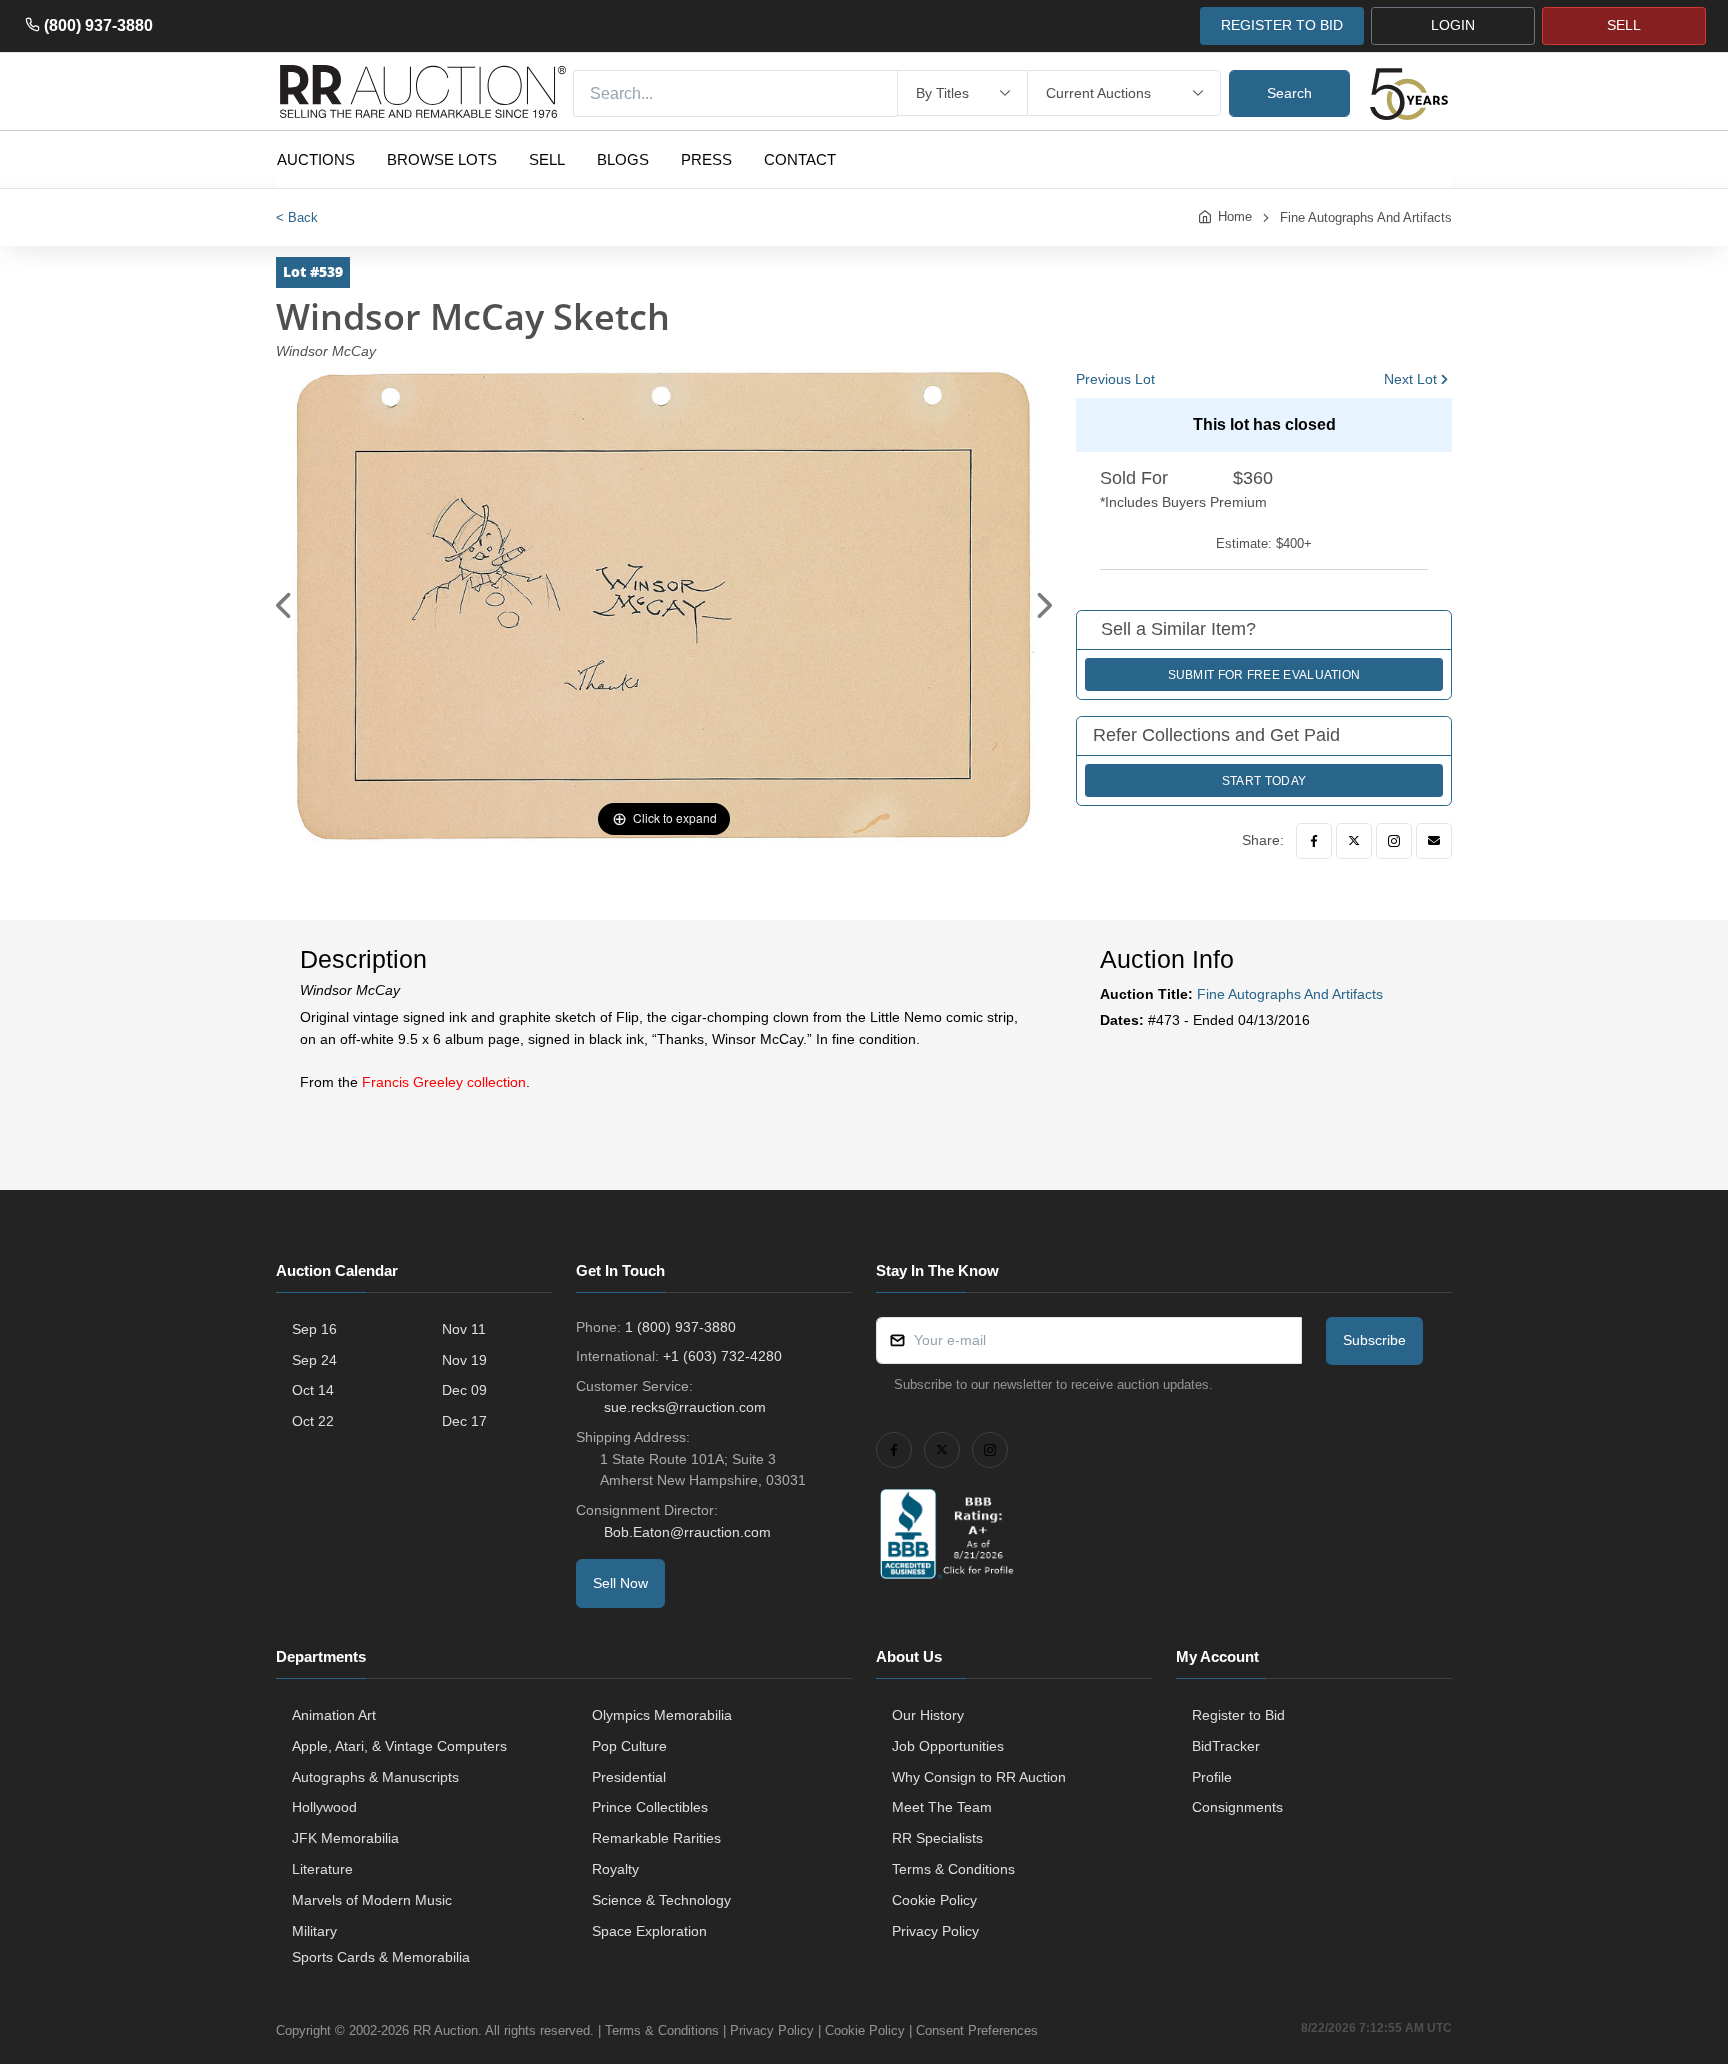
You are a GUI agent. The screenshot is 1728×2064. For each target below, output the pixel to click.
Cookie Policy (934, 1900)
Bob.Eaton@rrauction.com (687, 1532)
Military (314, 1931)
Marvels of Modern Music (372, 1900)
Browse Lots (442, 159)
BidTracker (1226, 1746)
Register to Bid (1238, 1715)
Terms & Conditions (953, 1869)
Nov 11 (464, 1329)
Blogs (623, 159)
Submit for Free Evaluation (1264, 675)
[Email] (1434, 841)
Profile (1212, 1777)
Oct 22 (313, 1421)
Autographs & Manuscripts (375, 1777)
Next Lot (1410, 379)
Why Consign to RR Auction (979, 1777)
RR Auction (445, 2030)
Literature (322, 1869)
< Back (297, 217)
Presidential (629, 1777)
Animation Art (334, 1715)
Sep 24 (314, 1360)
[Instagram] (1394, 841)
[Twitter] (1354, 841)
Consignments (1237, 1807)
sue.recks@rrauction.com (685, 1407)
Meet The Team (942, 1807)
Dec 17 (464, 1421)
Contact (800, 159)
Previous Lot (1115, 379)
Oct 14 (313, 1390)
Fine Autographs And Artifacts (1366, 217)
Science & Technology (661, 1900)
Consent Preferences (977, 2030)
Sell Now (620, 1583)
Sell (547, 159)
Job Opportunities (948, 1746)
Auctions (316, 159)
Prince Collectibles (650, 1807)
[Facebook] (1314, 841)
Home (1235, 216)
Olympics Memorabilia (662, 1715)
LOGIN (1453, 25)
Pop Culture (629, 1746)
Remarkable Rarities (656, 1838)
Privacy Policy (935, 1931)
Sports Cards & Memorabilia (381, 1957)
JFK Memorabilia (345, 1838)
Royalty (615, 1869)
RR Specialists (937, 1838)
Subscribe (1374, 1340)
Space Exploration (649, 1931)
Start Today (1264, 781)
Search (1289, 93)
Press (706, 159)
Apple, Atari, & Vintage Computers (399, 1746)
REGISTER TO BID (1282, 25)
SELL (1624, 25)
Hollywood (324, 1807)
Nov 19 (464, 1360)
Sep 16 (314, 1329)
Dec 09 (464, 1390)
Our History (928, 1715)
